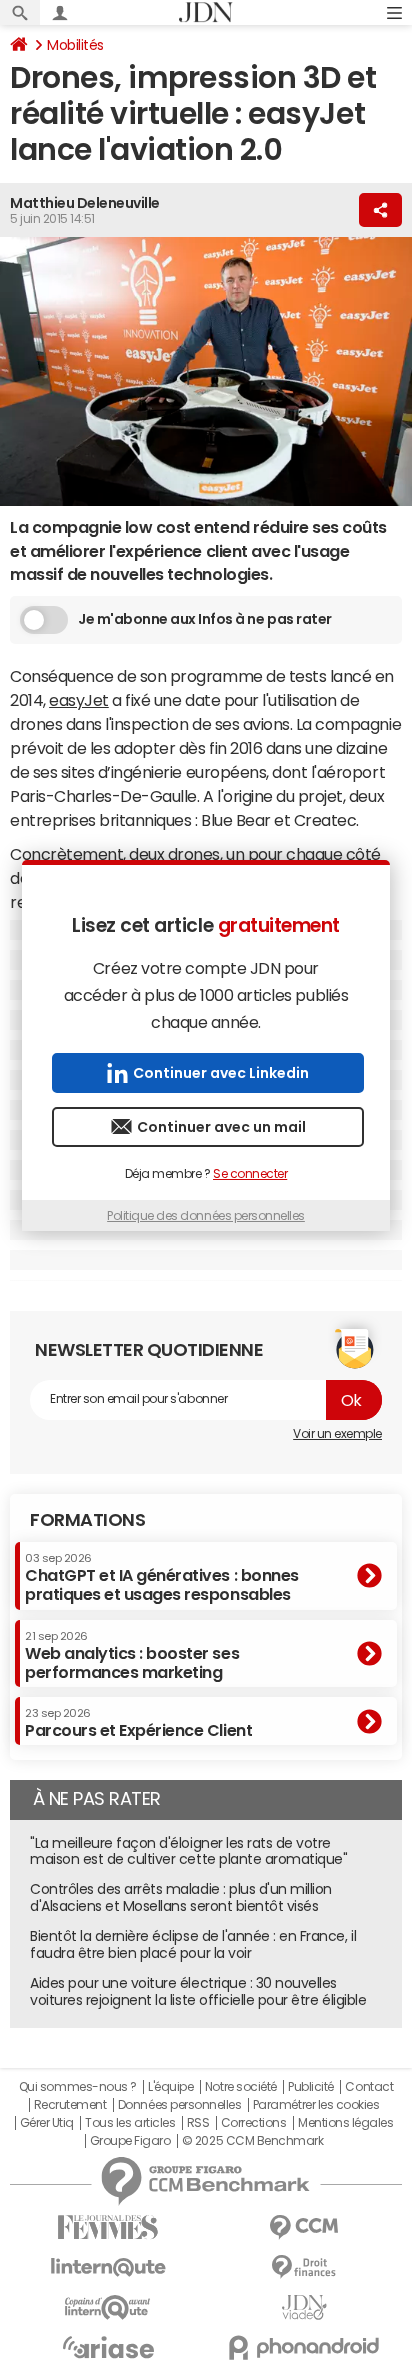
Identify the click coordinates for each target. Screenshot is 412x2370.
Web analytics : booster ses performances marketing (132, 1655)
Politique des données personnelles (206, 1216)
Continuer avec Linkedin (221, 1073)
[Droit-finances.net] (304, 2267)
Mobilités (75, 45)
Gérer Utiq (47, 2123)
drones (194, 854)
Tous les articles (130, 2123)
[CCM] (304, 2227)
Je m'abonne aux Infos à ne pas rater (205, 619)
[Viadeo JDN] (304, 2307)
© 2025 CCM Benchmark (252, 2141)
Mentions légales (345, 2123)
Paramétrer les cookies (316, 2105)
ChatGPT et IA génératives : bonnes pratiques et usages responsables (162, 1577)
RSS (198, 2123)
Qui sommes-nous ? (78, 2087)
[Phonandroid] (304, 2347)
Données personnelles (179, 2105)
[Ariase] (108, 2347)
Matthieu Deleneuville (85, 203)
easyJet (79, 700)
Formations (87, 1520)
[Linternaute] (108, 2267)
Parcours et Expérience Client (138, 1723)
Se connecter (250, 1174)
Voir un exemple (337, 1434)
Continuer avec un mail (221, 1127)
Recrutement (70, 2105)
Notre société (241, 2087)
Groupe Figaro (130, 2141)
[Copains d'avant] (108, 2307)
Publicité (311, 2087)
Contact (369, 2087)
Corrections (254, 2123)
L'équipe (170, 2087)
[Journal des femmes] (108, 2227)
